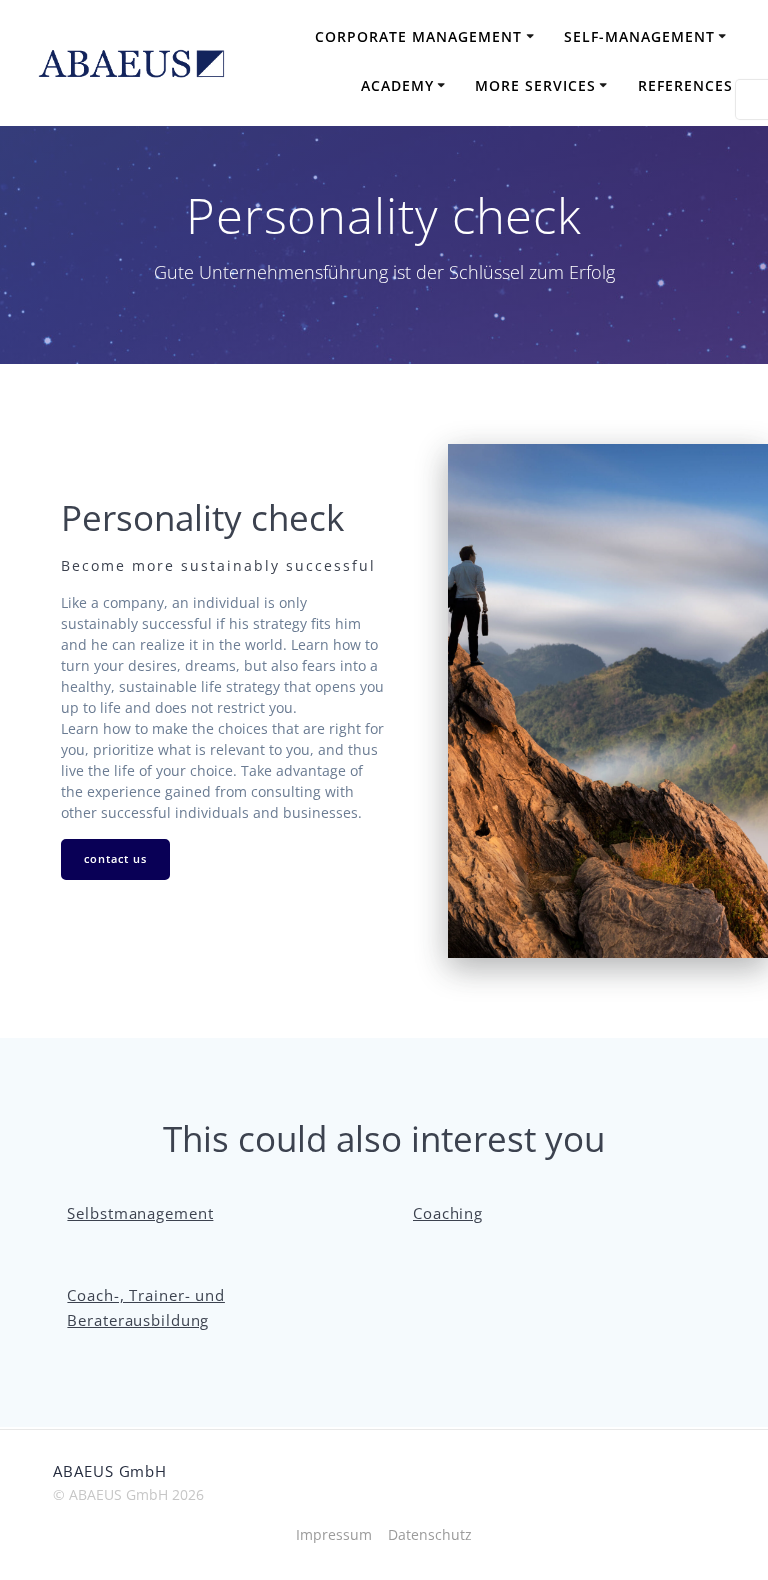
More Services (535, 85)
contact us (115, 859)
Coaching (448, 1213)
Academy (397, 85)
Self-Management (639, 36)
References (685, 85)
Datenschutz (430, 1534)
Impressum (334, 1534)
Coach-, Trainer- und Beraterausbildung (146, 1308)
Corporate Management (418, 36)
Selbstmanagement (140, 1213)
